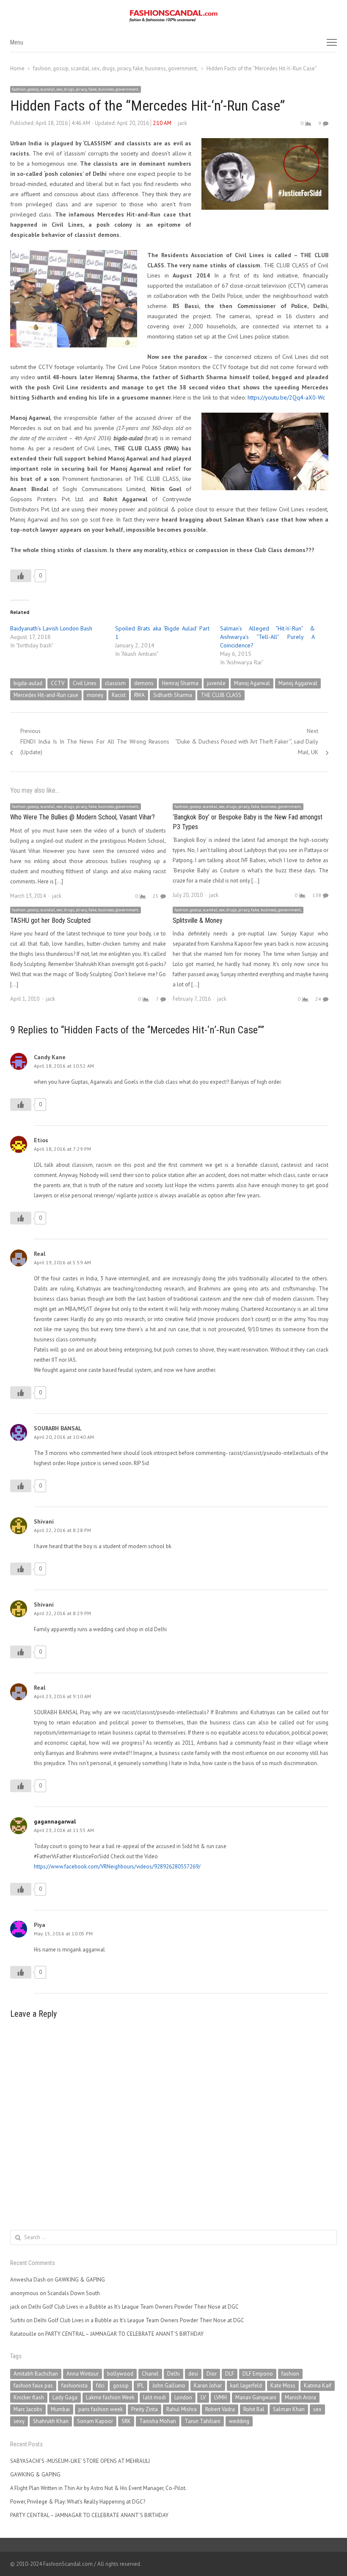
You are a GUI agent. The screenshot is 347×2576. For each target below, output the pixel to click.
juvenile (216, 683)
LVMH (220, 2397)
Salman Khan (289, 2409)
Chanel (150, 2374)
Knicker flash (29, 2397)
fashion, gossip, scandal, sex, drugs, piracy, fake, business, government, (76, 89)
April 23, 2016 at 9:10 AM (62, 1696)
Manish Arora (300, 2397)
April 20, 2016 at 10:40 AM (64, 1437)
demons (144, 683)
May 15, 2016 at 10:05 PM (63, 1933)
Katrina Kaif (318, 2386)
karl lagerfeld (246, 2386)
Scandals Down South (74, 2293)
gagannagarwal (55, 1821)
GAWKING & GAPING (80, 2280)
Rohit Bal (254, 2409)
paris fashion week (101, 2409)
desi (193, 2374)
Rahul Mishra (182, 2409)
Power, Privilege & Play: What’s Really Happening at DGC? (78, 2502)
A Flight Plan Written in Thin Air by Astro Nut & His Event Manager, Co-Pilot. (98, 2488)
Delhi (173, 2374)
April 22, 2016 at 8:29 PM (62, 1613)
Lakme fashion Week (110, 2397)
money (95, 695)
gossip (121, 2386)
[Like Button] (21, 576)
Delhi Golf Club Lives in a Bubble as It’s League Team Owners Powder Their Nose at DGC (134, 2307)
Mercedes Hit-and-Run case (46, 695)
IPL (140, 2386)
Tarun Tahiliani (202, 2421)
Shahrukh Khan (51, 2421)
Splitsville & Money (198, 920)
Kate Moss (283, 2386)
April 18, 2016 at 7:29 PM (62, 1149)
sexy (19, 2421)
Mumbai (60, 2409)
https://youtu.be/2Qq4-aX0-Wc (286, 397)
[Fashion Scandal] (173, 16)
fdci (100, 2386)
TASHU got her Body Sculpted (50, 920)
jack (182, 123)
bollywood (120, 2374)
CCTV (58, 683)
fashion (290, 2374)
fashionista (74, 2386)
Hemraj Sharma (180, 683)
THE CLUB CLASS (221, 695)
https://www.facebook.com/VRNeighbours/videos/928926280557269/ (117, 1867)
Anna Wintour (83, 2374)
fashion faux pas (33, 2386)
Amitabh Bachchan (36, 2374)
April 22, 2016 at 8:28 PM (62, 1530)
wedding (239, 2421)
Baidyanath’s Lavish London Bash (51, 628)
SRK (126, 2421)
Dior (212, 2374)
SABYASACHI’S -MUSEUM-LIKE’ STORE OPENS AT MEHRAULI (80, 2461)
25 (156, 896)
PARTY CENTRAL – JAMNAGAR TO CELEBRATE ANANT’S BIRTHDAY (124, 2334)
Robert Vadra (220, 2409)
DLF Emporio (258, 2374)
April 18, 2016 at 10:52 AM (64, 1066)
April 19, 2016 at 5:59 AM (62, 1262)
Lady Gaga (65, 2397)
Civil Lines (85, 683)
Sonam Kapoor (95, 2421)
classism (115, 683)
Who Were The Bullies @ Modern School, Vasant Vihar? (83, 817)
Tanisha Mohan (158, 2421)
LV (203, 2397)
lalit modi (154, 2397)
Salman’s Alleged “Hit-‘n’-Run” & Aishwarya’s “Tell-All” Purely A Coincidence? (267, 637)
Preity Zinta (145, 2409)
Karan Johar (208, 2386)
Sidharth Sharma (173, 695)
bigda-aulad (28, 683)
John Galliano (169, 2386)
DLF (230, 2374)
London (183, 2397)
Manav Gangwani (256, 2397)
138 (317, 895)
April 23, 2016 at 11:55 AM (64, 1830)
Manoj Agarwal (252, 683)
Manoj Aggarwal (298, 683)
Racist (119, 695)
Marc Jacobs (28, 2409)
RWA (139, 695)
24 (318, 999)
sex (317, 2409)
